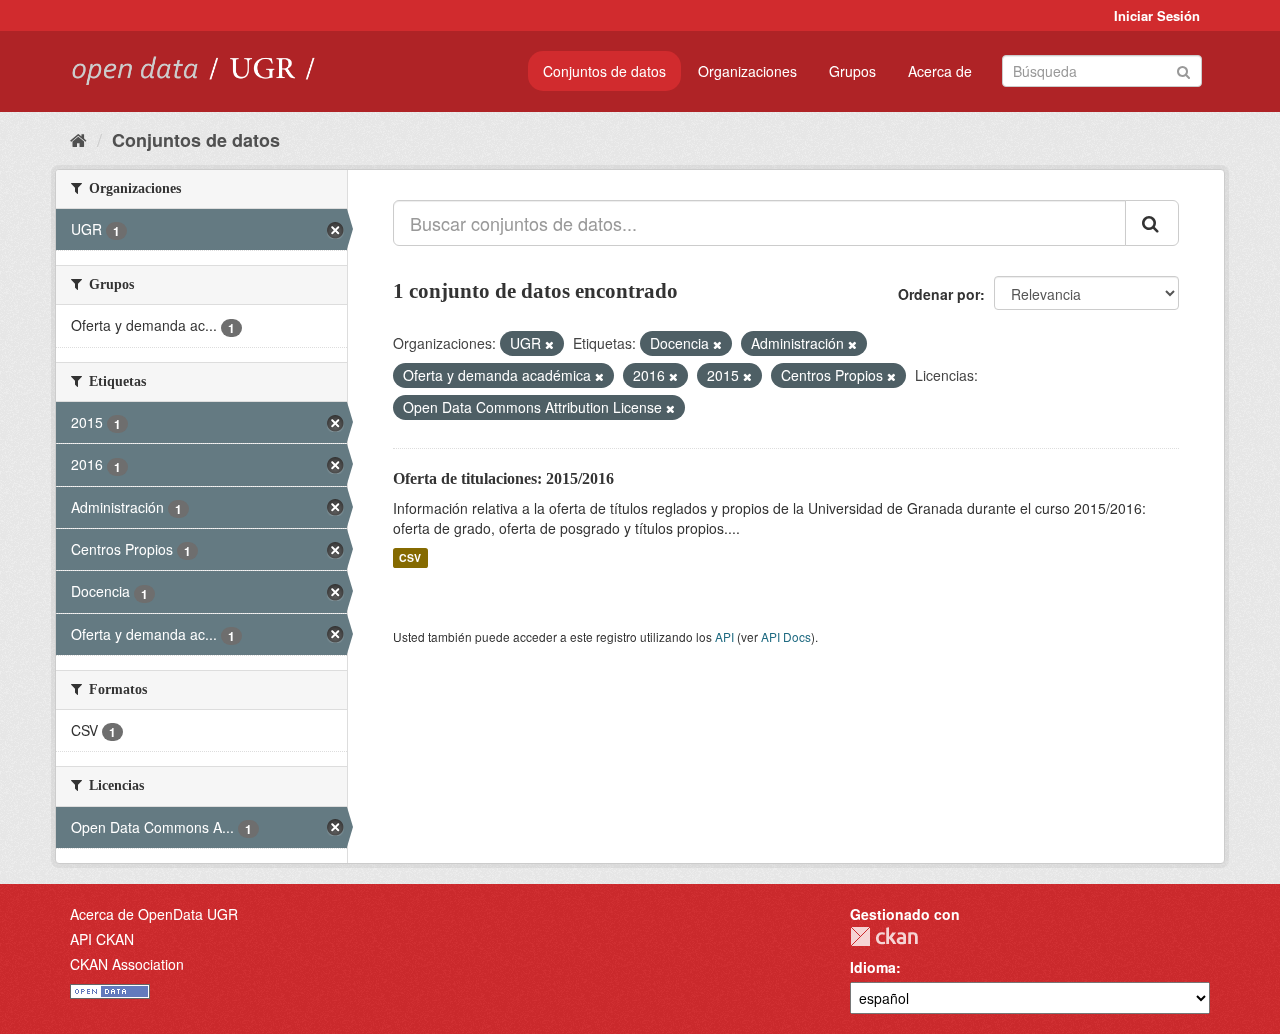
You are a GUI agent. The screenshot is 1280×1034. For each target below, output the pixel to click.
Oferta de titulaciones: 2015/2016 (503, 478)
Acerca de (940, 71)
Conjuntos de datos (604, 71)
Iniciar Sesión (1157, 15)
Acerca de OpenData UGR (154, 914)
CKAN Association (127, 964)
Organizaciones (747, 71)
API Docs (786, 636)
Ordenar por (939, 294)
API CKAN (102, 939)
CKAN (884, 936)
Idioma (873, 967)
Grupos (852, 71)
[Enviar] (1183, 69)
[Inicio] (78, 139)
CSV (410, 557)
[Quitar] (549, 344)
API (724, 636)
